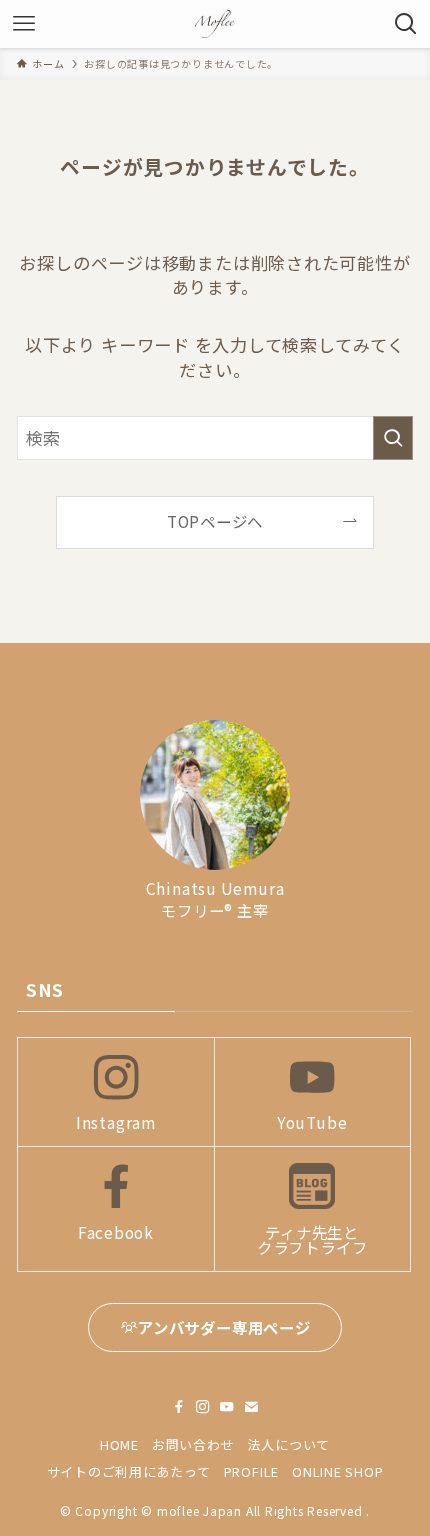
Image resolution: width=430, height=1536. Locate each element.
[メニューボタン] (24, 24)
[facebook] (179, 1407)
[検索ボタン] (406, 24)
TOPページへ (215, 521)
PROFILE (251, 1471)
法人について (288, 1444)
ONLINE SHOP (338, 1471)
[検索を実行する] (393, 438)
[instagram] (203, 1407)
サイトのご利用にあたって (129, 1471)
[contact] (251, 1407)
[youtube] (227, 1407)
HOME (119, 1444)
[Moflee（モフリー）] (215, 24)
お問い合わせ (193, 1444)
